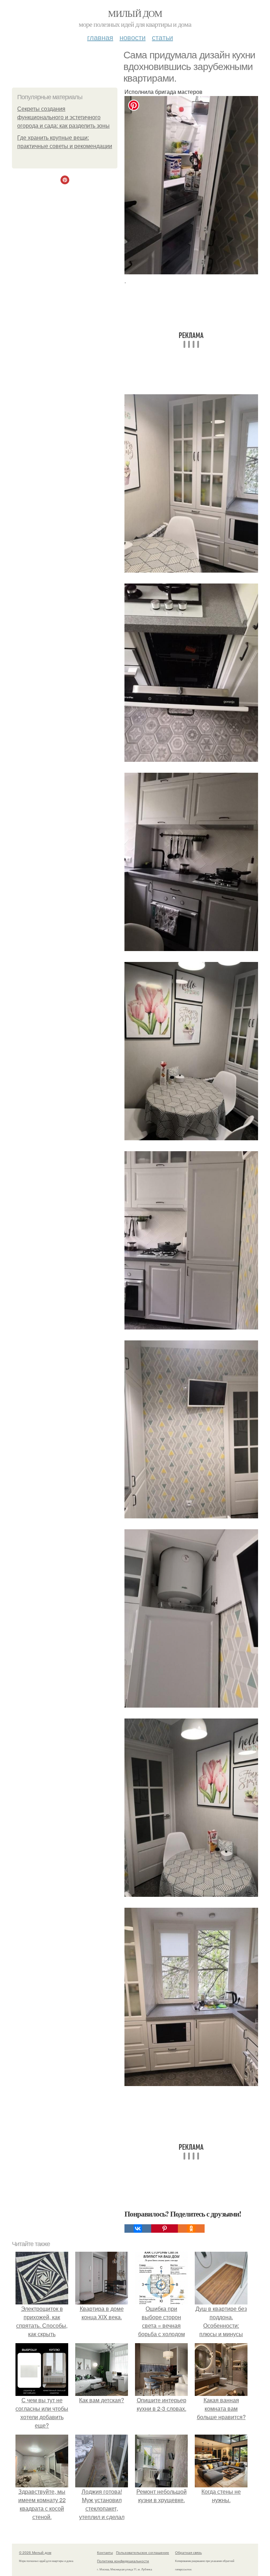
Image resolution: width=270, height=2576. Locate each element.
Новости (133, 37)
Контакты (105, 2552)
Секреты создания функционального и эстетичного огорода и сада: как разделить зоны (63, 117)
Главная (100, 37)
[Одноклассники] (191, 2229)
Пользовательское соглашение (143, 2552)
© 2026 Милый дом (35, 2552)
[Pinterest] (165, 2229)
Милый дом (135, 13)
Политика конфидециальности (123, 2561)
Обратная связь (188, 2552)
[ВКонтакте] (138, 2229)
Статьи (162, 37)
